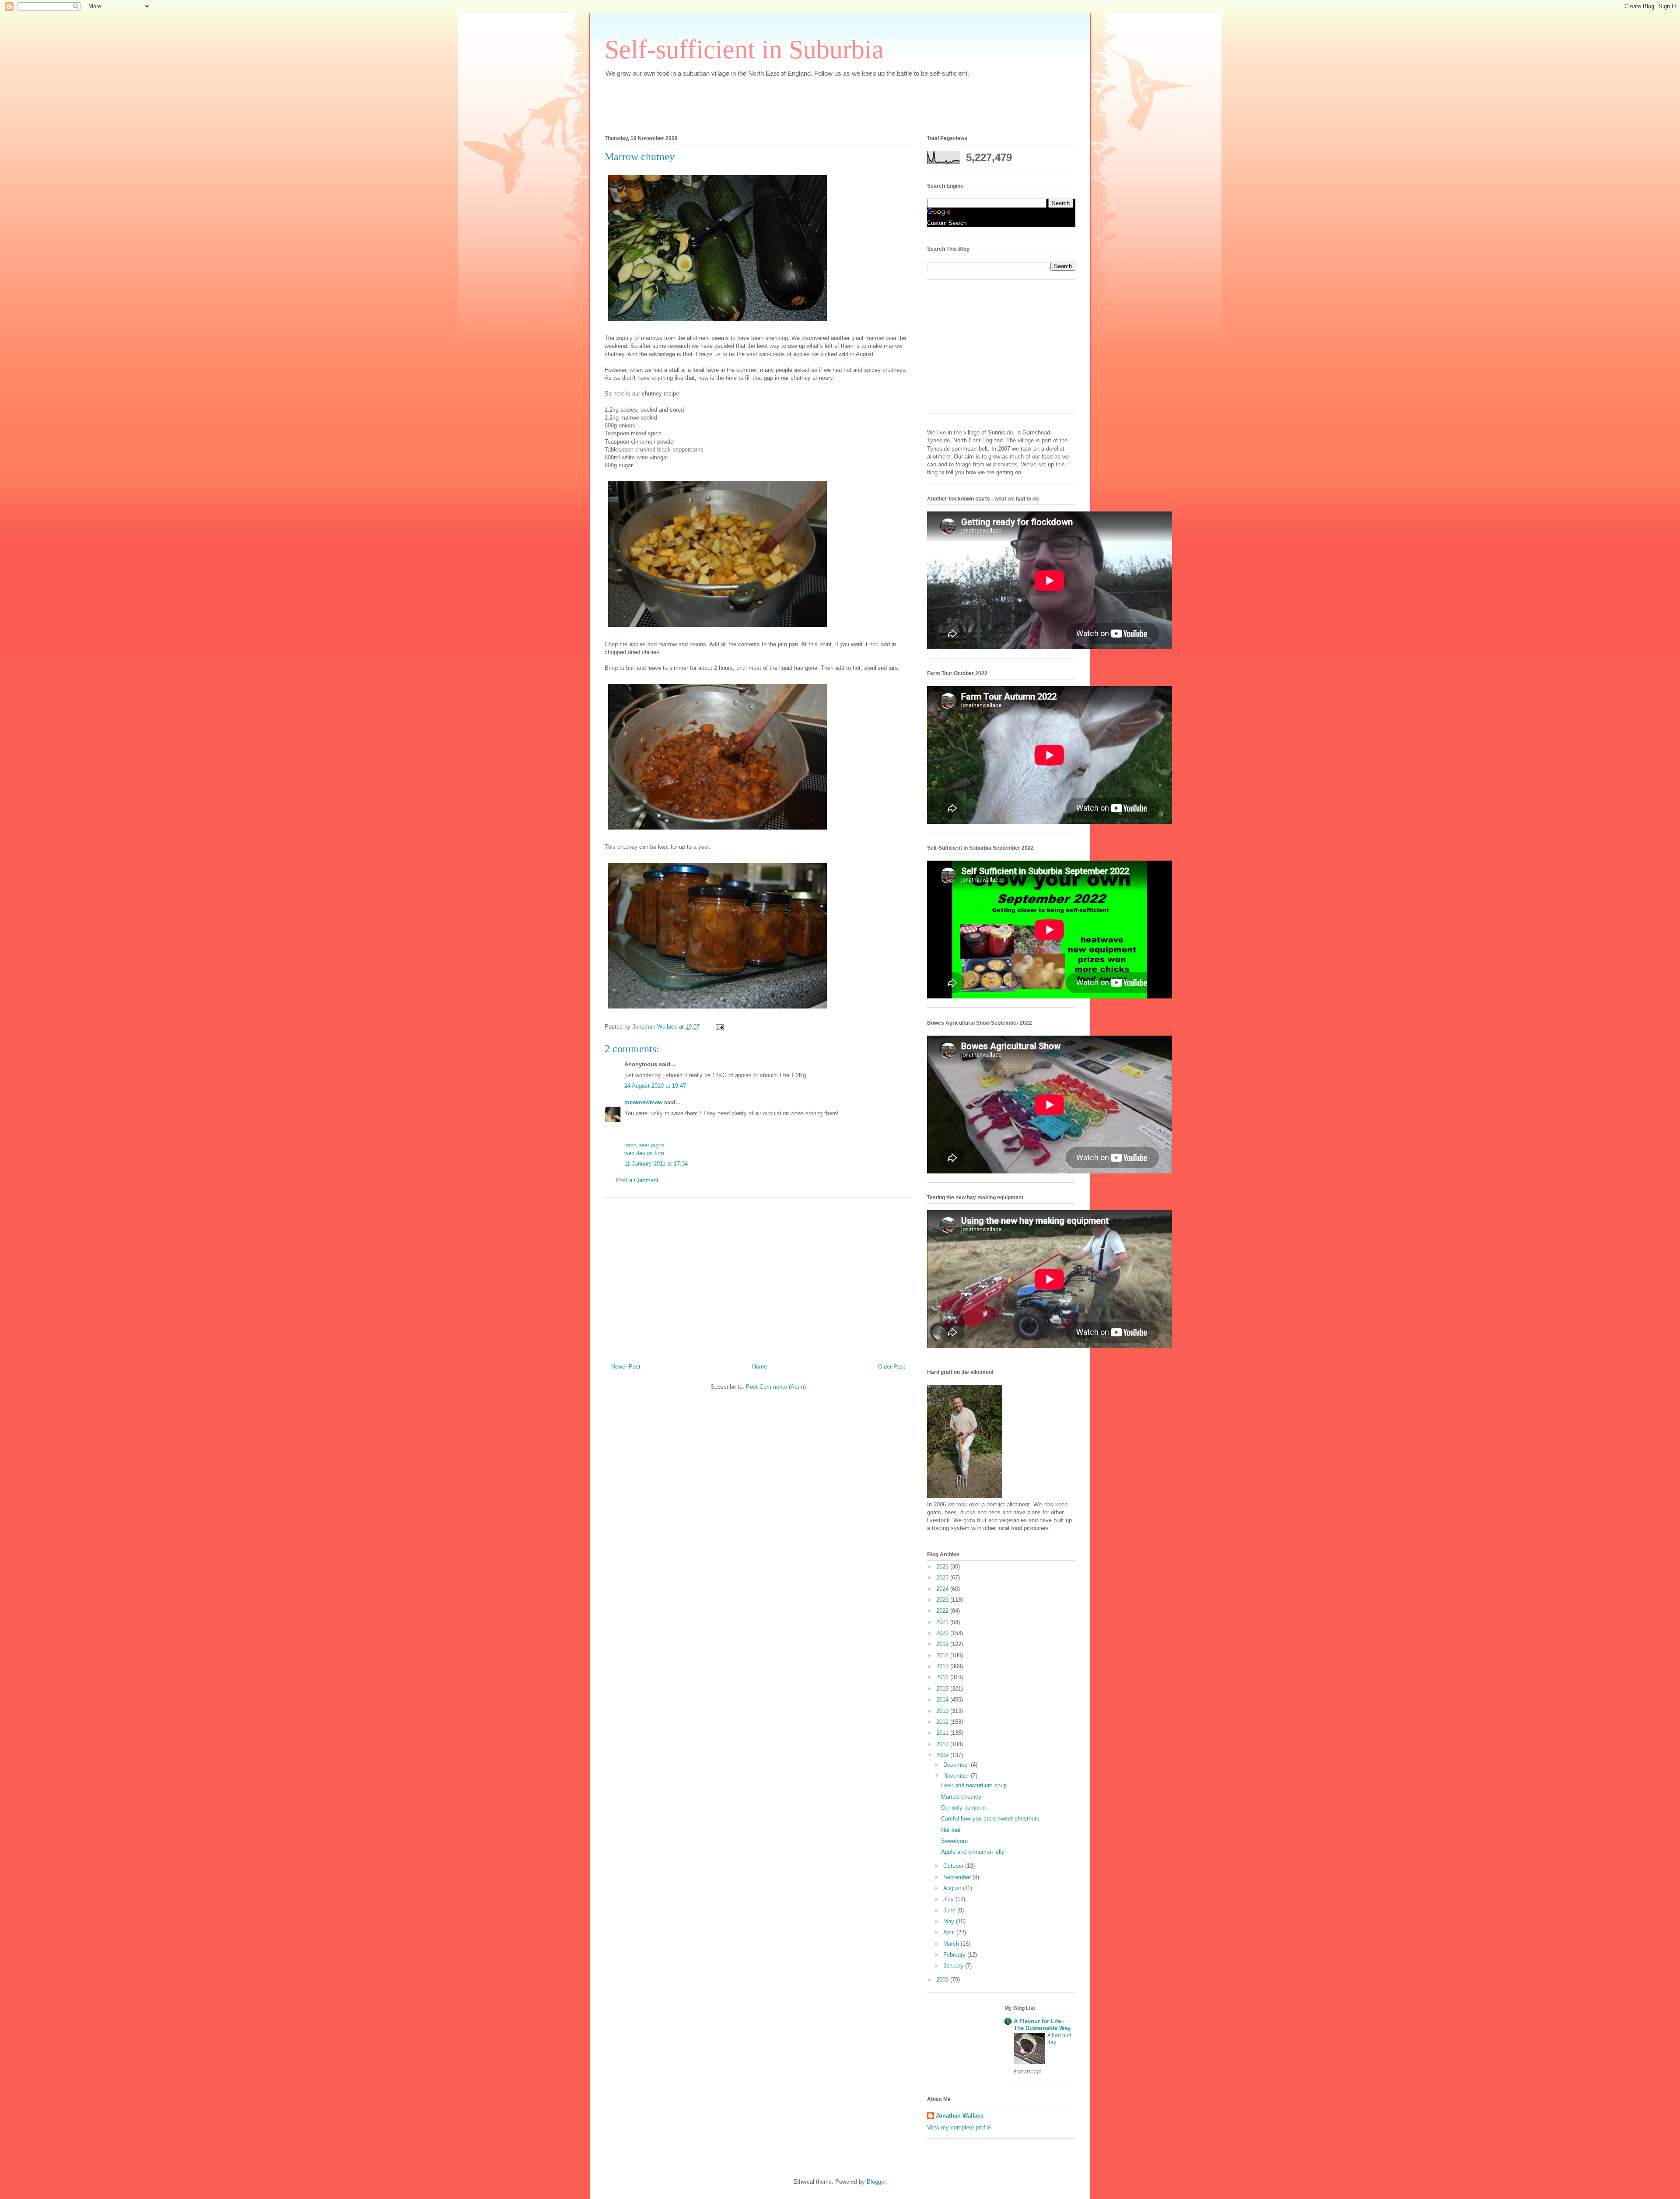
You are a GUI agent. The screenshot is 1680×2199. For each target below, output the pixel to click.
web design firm (644, 1153)
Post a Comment (637, 1180)
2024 (943, 1589)
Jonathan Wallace (960, 2116)
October (954, 1866)
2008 (943, 1980)
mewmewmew (643, 1102)
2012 (943, 1722)
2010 (943, 1744)
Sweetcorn (954, 1841)
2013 (943, 1711)
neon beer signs (644, 1145)
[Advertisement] (764, 104)
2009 (943, 1755)
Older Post (892, 1367)
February (955, 1955)
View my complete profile (959, 2127)
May (950, 1921)
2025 (943, 1577)
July (949, 1899)
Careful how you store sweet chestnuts (990, 1819)
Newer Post (626, 1367)
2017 (943, 1666)
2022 (943, 1611)
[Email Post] (719, 1027)
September (958, 1877)
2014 (943, 1700)
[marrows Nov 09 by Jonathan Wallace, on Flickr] (717, 322)
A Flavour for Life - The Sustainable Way (1042, 2025)
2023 (943, 1600)
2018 (943, 1655)
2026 (943, 1567)
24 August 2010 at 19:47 (655, 1086)
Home (759, 1367)
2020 (943, 1633)
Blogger (876, 2182)
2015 (943, 1689)
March (952, 1944)
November (957, 1776)
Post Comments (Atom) (776, 1387)
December (957, 1765)
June (950, 1910)
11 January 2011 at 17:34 (656, 1164)
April (950, 1932)
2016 (943, 1677)
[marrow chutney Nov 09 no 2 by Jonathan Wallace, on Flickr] (717, 831)
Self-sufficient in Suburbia (744, 49)
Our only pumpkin (963, 1808)
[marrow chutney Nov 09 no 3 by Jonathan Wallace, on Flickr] (717, 1010)
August (953, 1888)
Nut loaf (951, 1830)
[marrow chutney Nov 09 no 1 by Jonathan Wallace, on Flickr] (717, 629)
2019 (943, 1644)
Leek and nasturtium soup (974, 1785)
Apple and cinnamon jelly (973, 1852)
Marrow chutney (961, 1797)
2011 (943, 1733)
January (954, 1966)
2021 (943, 1622)
